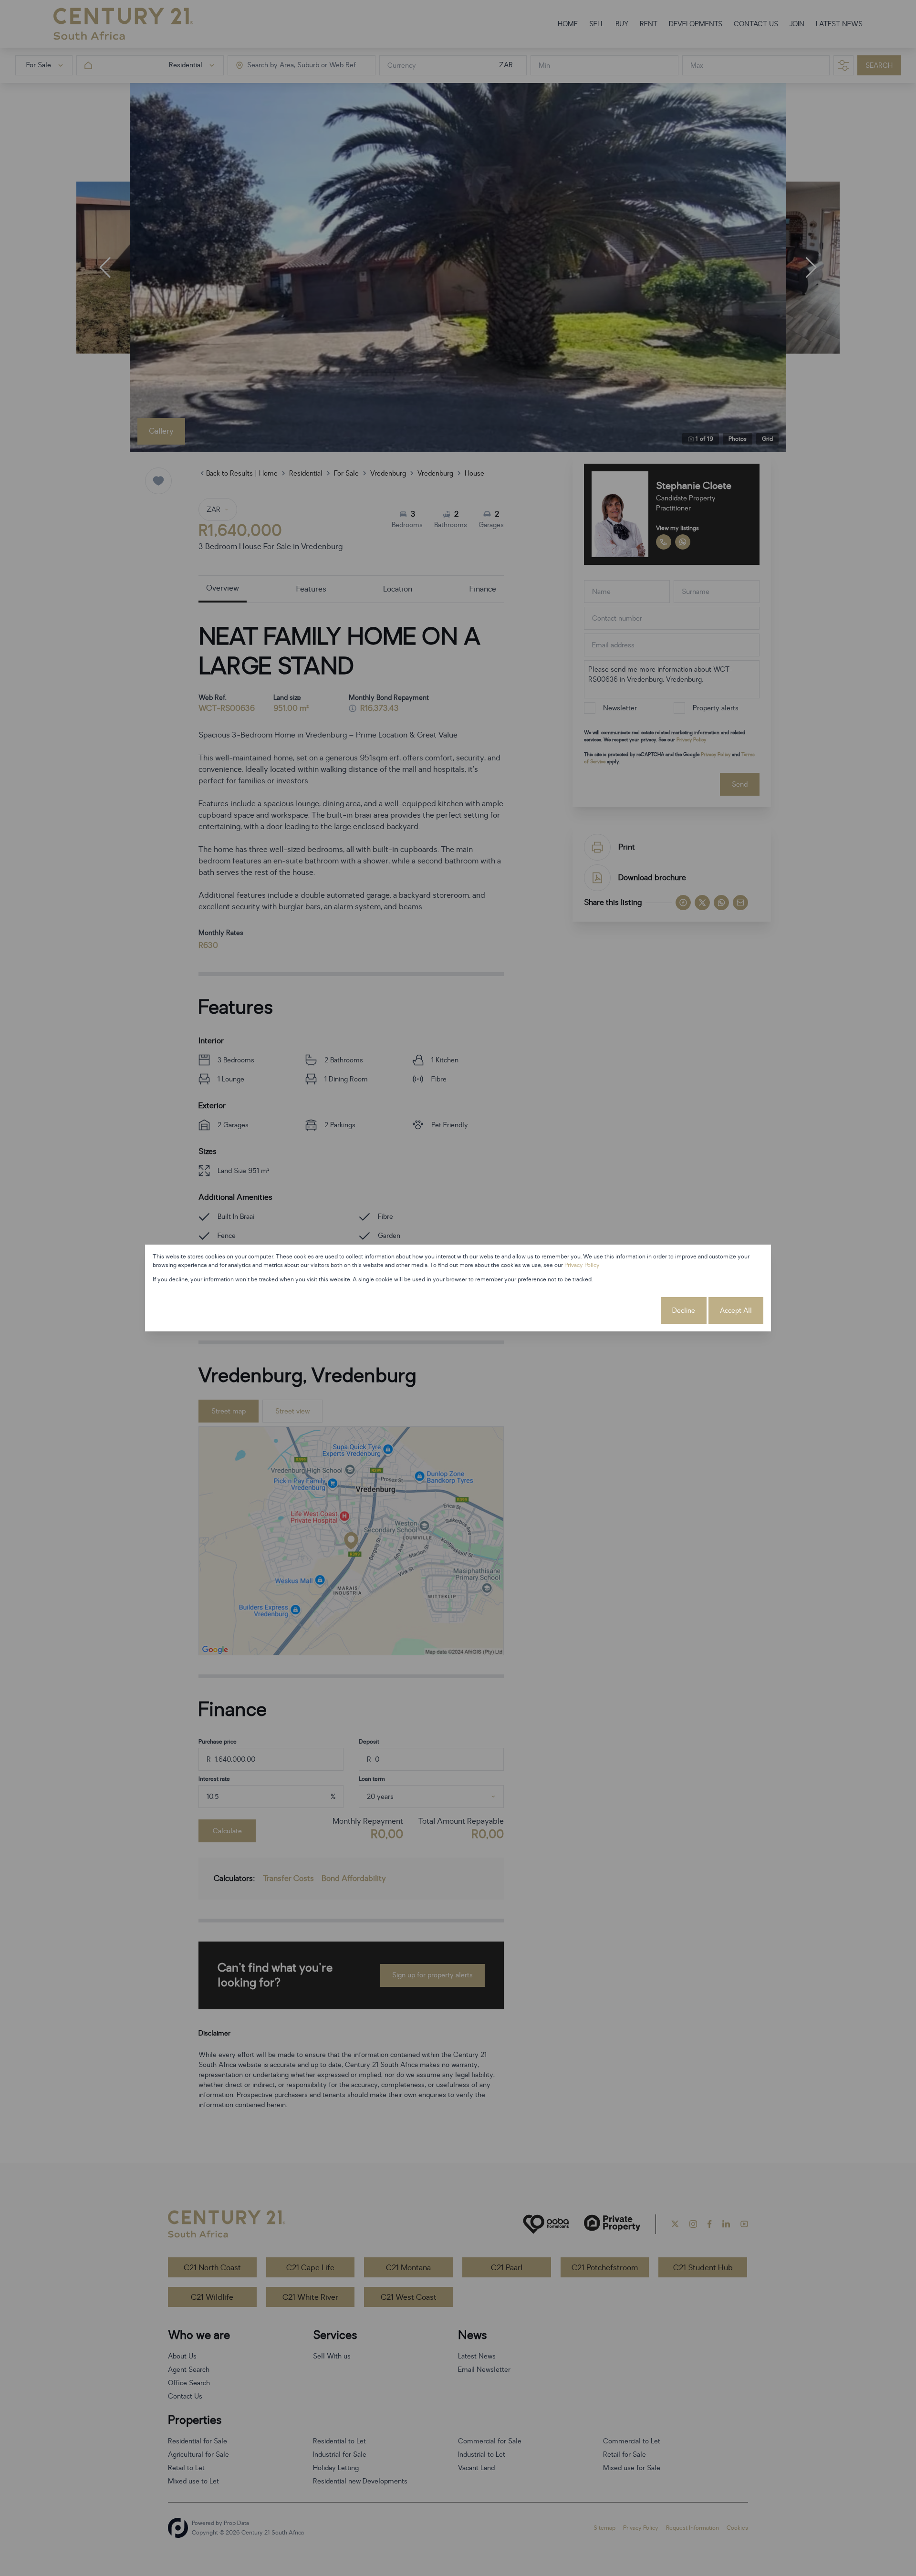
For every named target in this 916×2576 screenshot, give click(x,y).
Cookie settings (624, 1311)
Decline (684, 1311)
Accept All (736, 1311)
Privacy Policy (582, 1265)
